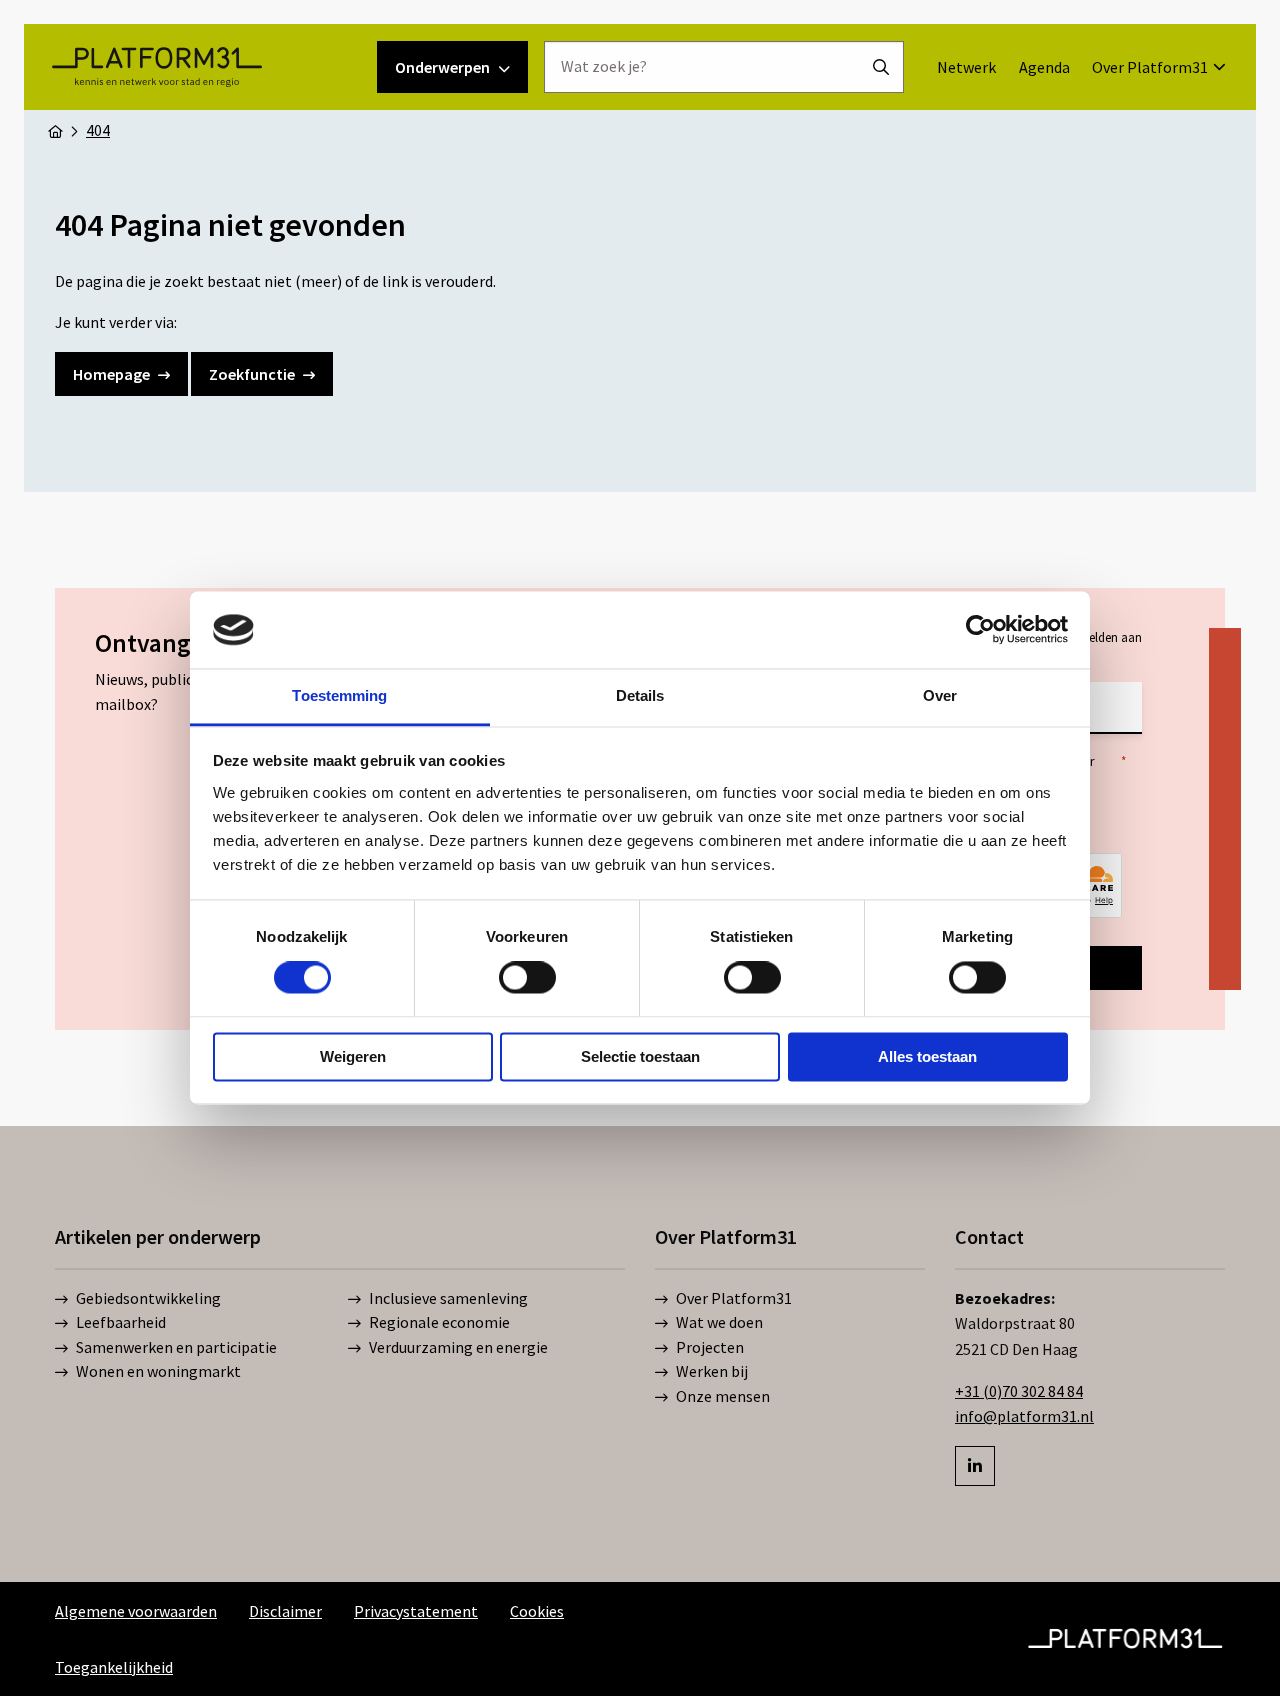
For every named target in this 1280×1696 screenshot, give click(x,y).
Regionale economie (439, 1322)
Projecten (710, 1347)
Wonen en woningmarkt (158, 1371)
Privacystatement (416, 1611)
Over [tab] (940, 695)
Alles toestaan (927, 1056)
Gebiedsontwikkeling (148, 1298)
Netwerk (966, 67)
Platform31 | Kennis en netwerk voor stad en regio (156, 67)
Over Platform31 (1150, 67)
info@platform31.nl (1024, 1416)
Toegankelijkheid (114, 1667)
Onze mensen (723, 1396)
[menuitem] (966, 67)
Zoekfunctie (252, 374)
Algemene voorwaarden (136, 1611)
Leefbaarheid (121, 1322)
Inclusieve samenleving (448, 1298)
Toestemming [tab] (339, 695)
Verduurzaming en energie (458, 1347)
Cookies (537, 1611)
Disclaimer (285, 1611)
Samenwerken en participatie (176, 1347)
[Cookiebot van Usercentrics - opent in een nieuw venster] (980, 630)
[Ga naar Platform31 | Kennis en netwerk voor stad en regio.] (55, 130)
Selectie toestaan (640, 1056)
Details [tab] (640, 695)
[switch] (527, 978)
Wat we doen (719, 1322)
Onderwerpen (442, 67)
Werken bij (712, 1371)
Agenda (1044, 67)
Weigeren (353, 1056)
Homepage (111, 374)
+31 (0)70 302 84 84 (1019, 1391)
